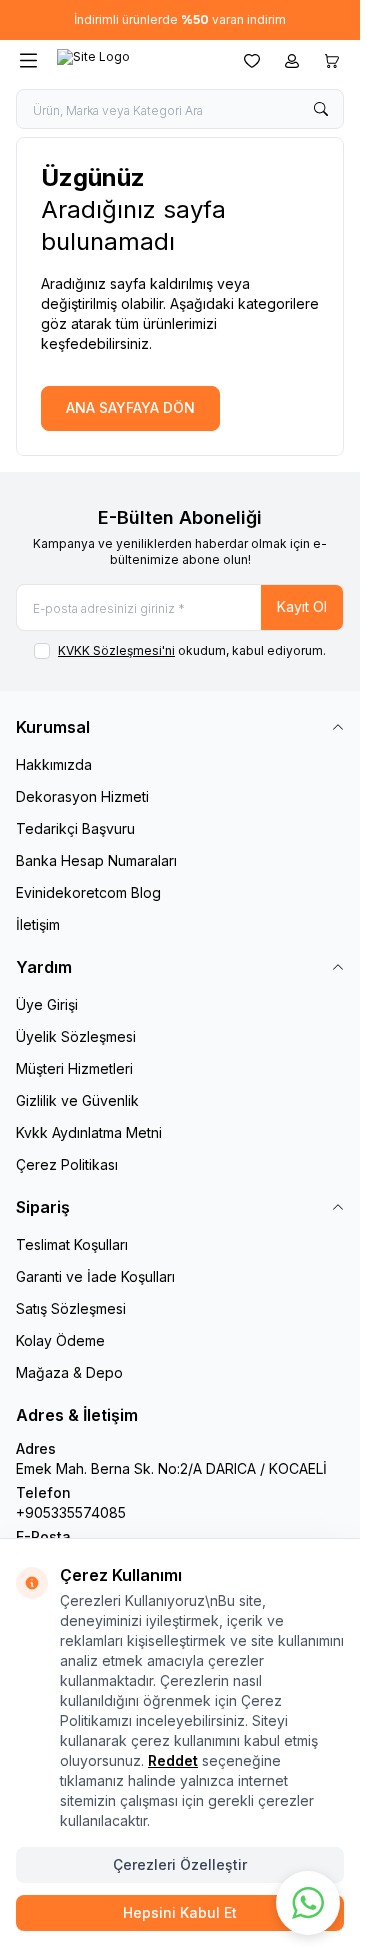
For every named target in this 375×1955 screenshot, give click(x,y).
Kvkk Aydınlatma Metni (89, 1132)
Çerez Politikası (67, 1164)
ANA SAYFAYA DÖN (130, 407)
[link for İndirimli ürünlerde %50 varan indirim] (180, 20)
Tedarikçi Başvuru (75, 828)
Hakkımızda (54, 764)
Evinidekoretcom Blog (88, 892)
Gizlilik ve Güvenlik (77, 1100)
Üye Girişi (47, 1004)
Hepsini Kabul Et (180, 1912)
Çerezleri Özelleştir (180, 1864)
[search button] (321, 109)
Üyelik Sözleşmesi (76, 1036)
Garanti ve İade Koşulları (95, 1276)
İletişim (38, 924)
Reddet (173, 1760)
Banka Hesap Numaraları (96, 860)
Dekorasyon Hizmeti (82, 796)
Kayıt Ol (302, 606)
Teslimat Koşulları (72, 1244)
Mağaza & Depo (69, 1372)
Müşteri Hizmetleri (74, 1068)
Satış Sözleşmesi (71, 1308)
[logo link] (136, 61)
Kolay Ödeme (60, 1340)
